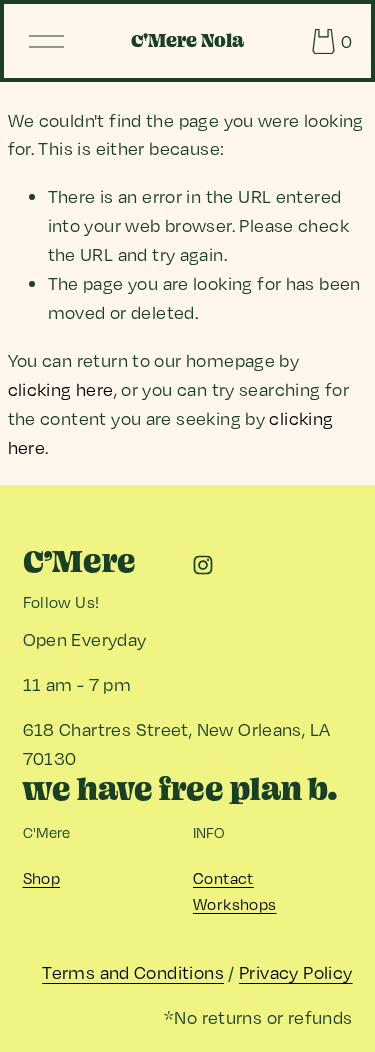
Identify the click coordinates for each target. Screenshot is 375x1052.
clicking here (61, 389)
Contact (223, 878)
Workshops (234, 904)
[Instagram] (203, 565)
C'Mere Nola (187, 40)
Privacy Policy (295, 972)
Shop (42, 878)
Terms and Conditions (133, 972)
